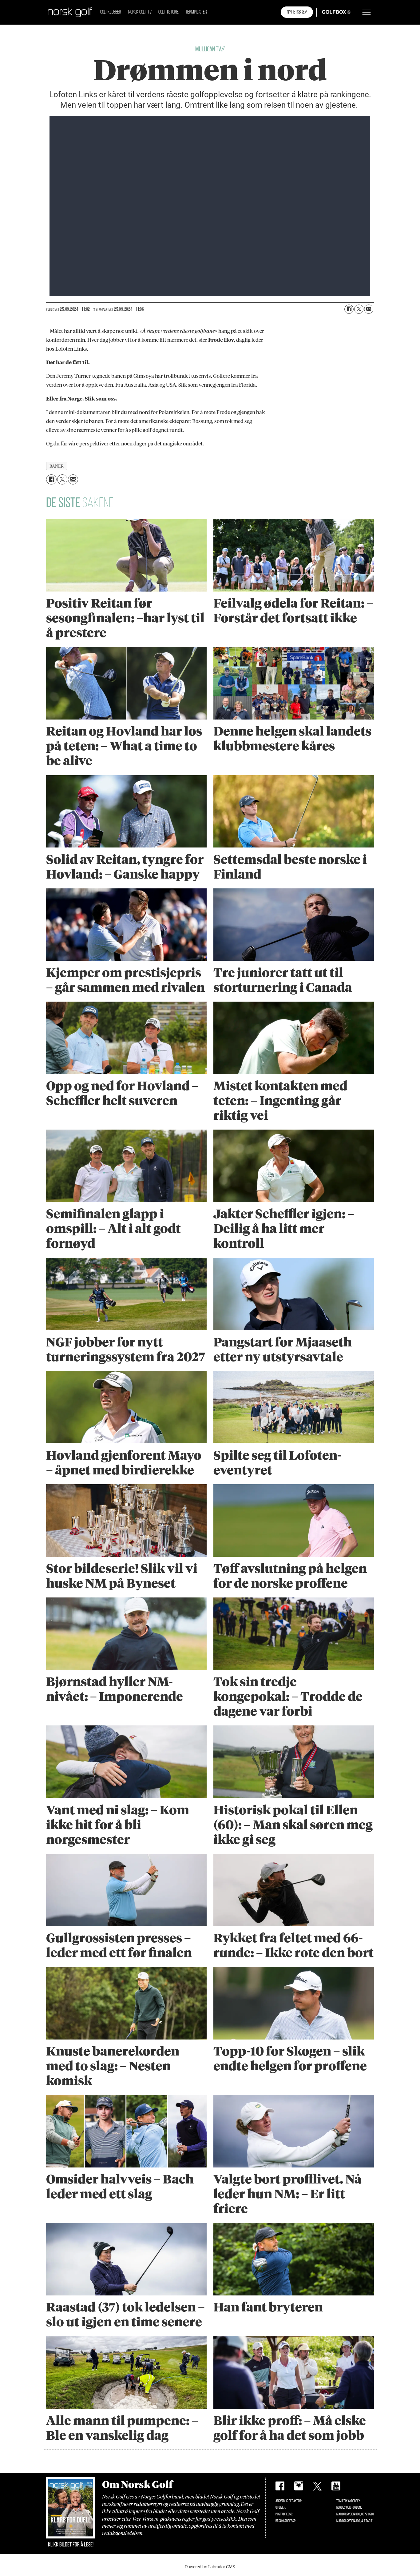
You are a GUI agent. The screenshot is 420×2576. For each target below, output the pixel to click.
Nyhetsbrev (297, 12)
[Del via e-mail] (369, 309)
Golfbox (327, 12)
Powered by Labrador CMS (210, 2567)
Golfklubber (111, 12)
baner (57, 466)
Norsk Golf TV (140, 12)
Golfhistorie (168, 12)
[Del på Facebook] (349, 309)
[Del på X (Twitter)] (359, 309)
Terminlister (196, 12)
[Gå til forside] (70, 12)
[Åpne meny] (367, 12)
